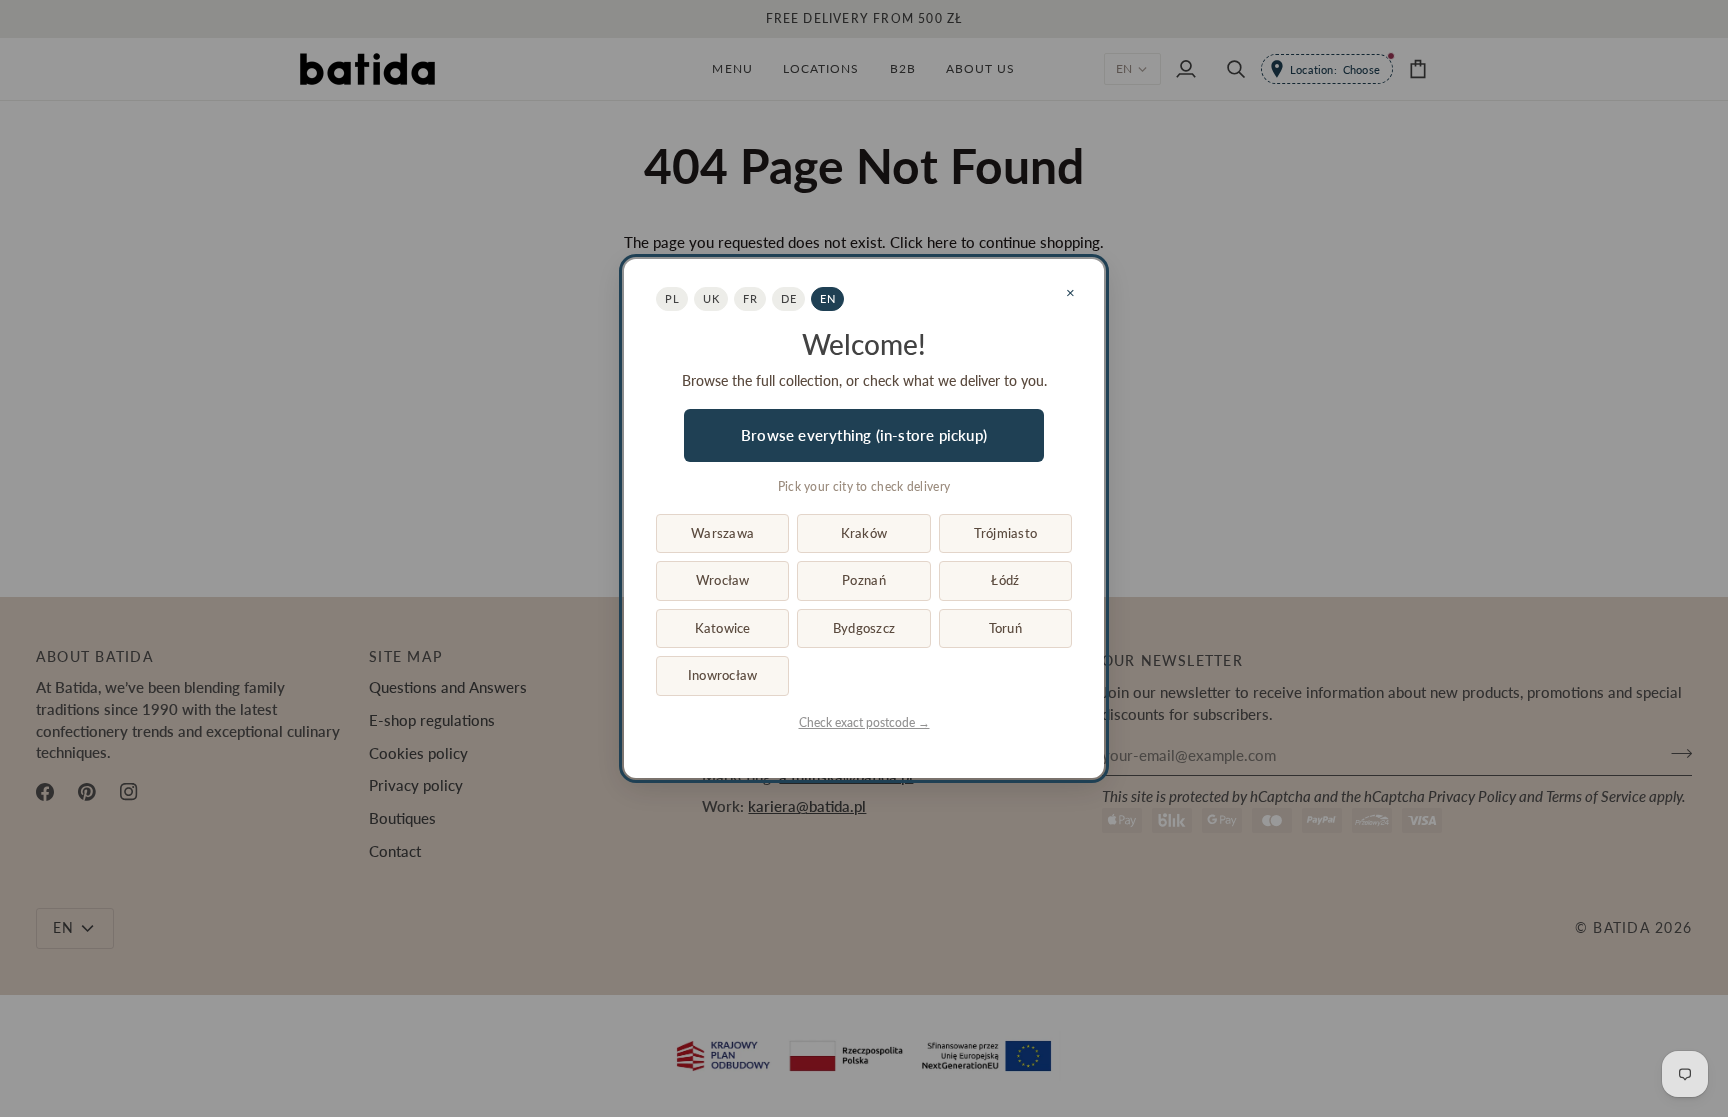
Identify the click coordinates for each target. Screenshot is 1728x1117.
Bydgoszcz (864, 628)
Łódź (1005, 580)
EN (827, 298)
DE (788, 298)
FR (750, 298)
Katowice (723, 628)
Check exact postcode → (864, 722)
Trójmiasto (1006, 533)
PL (672, 298)
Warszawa (722, 533)
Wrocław (723, 580)
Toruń (1005, 628)
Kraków (864, 533)
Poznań (864, 580)
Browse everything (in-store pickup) (864, 435)
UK (711, 298)
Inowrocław (723, 675)
